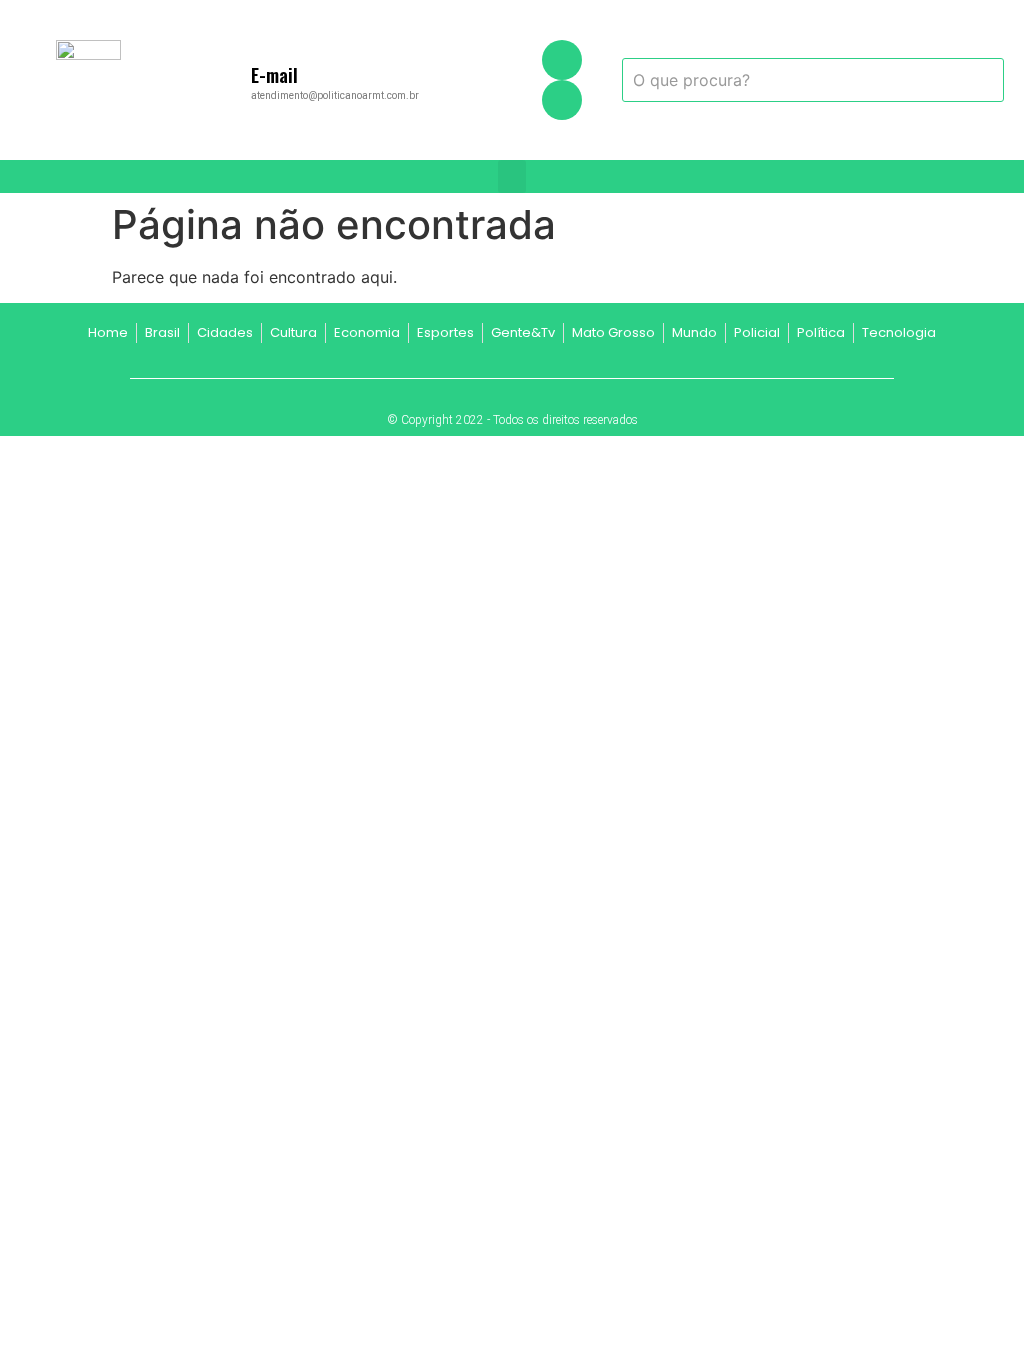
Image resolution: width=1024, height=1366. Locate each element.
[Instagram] (562, 100)
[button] (512, 176)
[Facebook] (562, 60)
